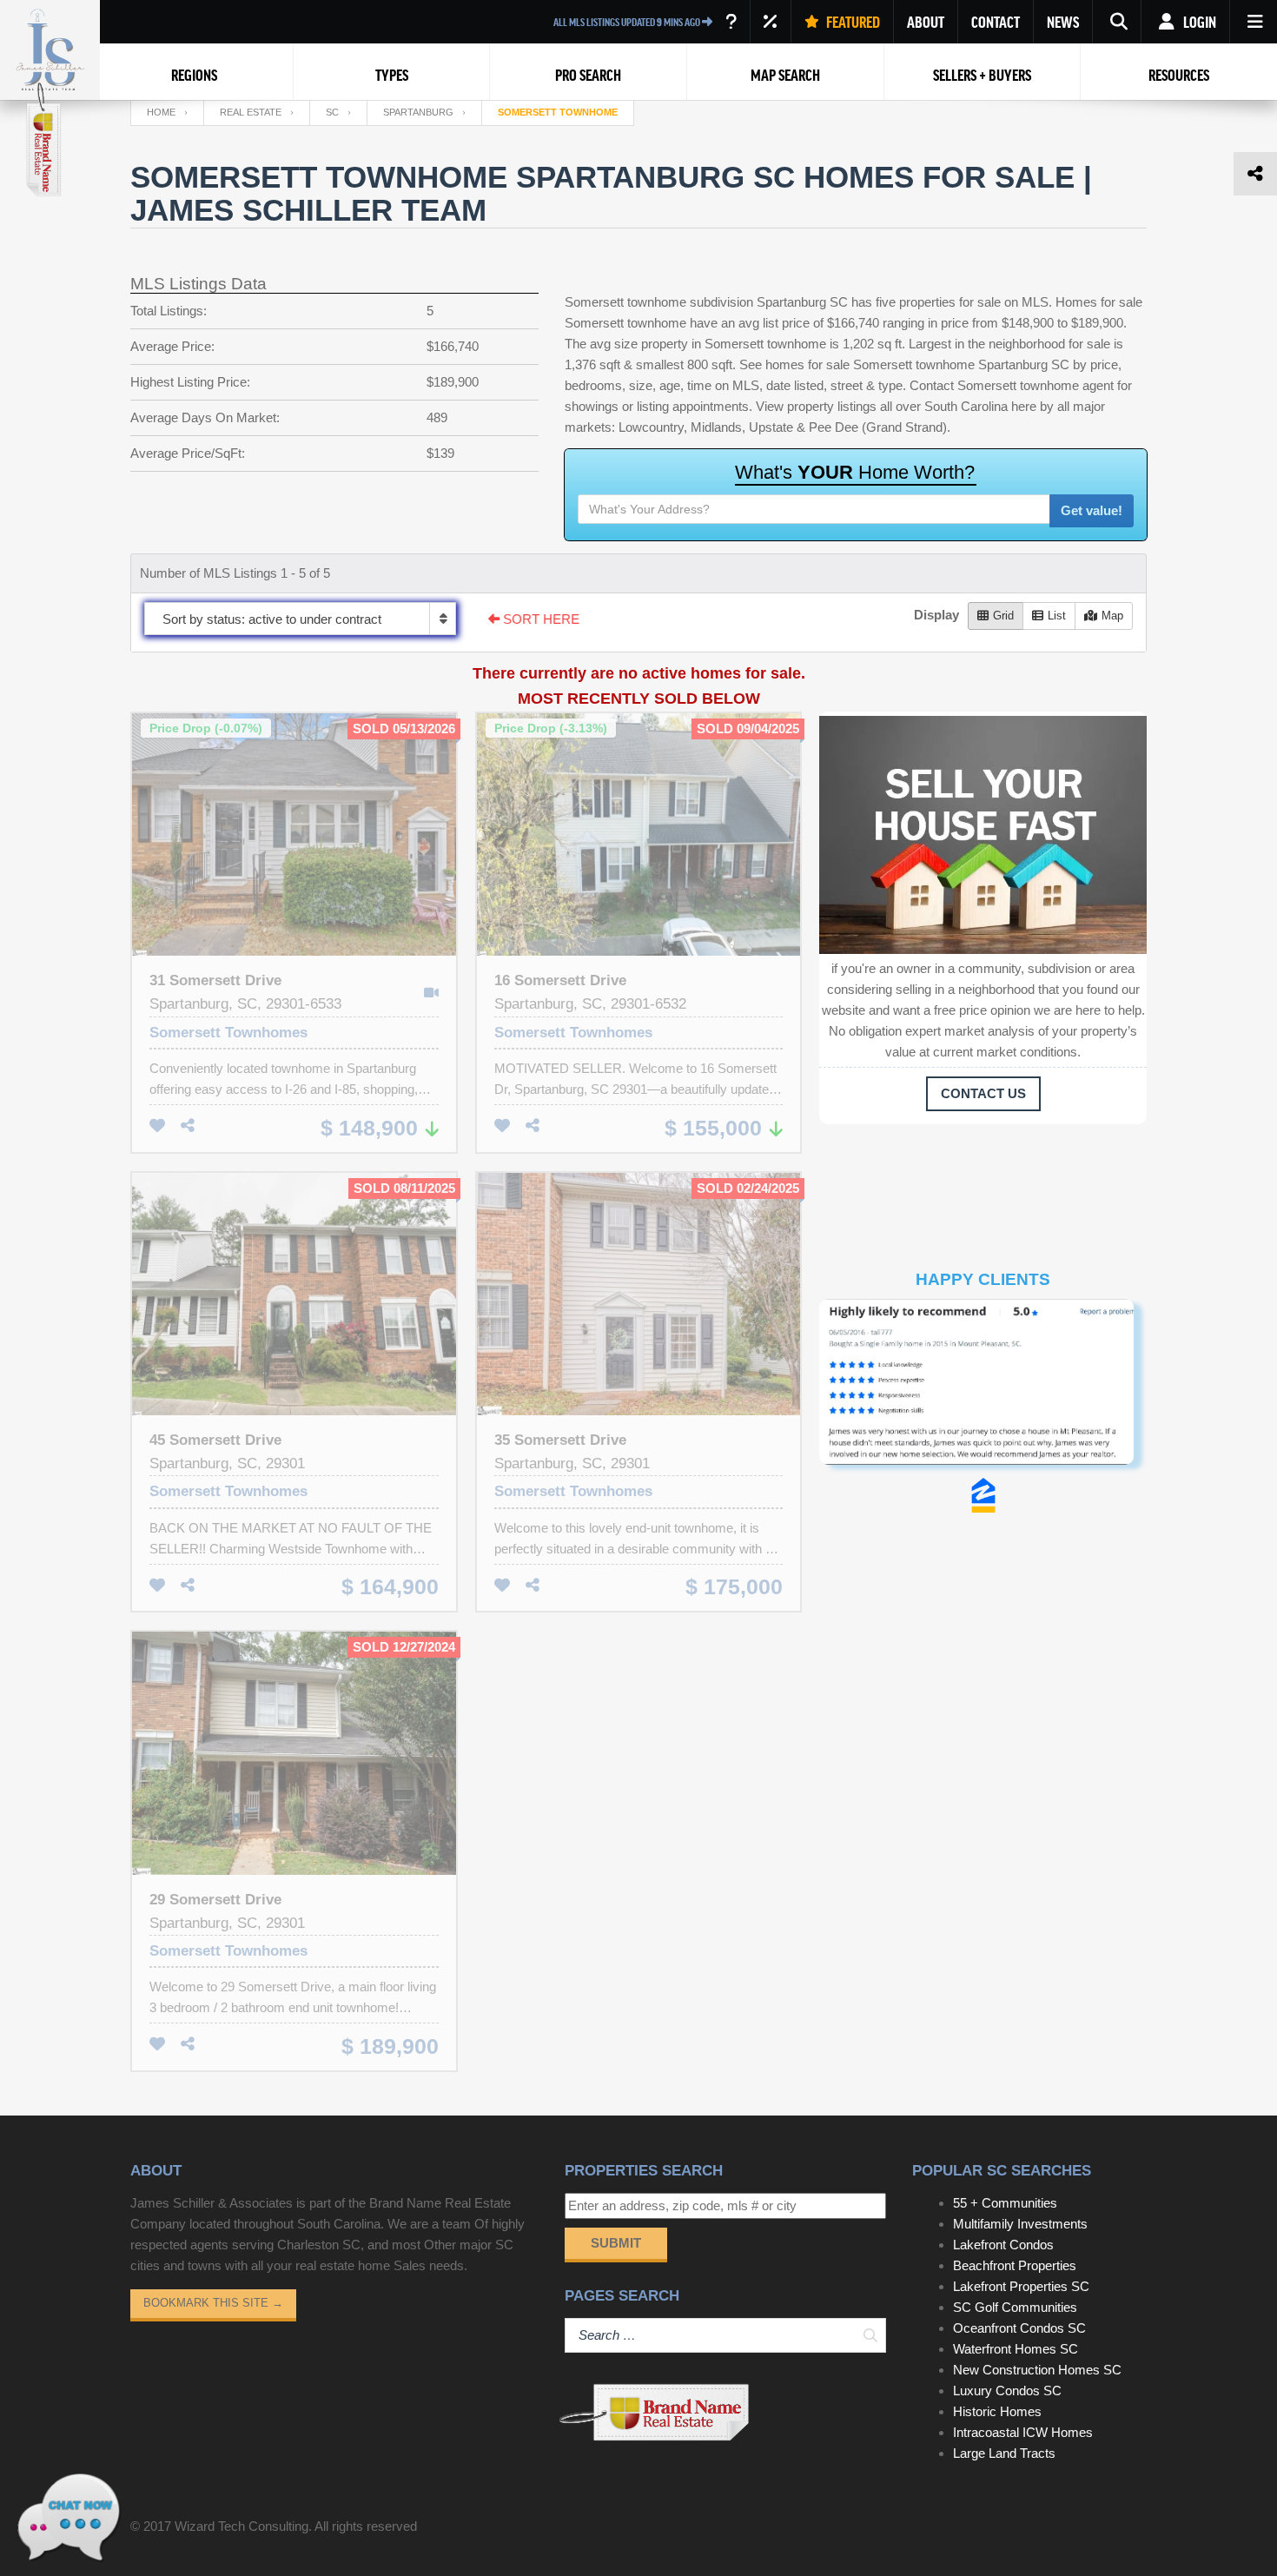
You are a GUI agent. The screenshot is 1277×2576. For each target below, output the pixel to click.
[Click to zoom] (983, 1388)
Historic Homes (997, 2411)
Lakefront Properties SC (1021, 2286)
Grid (1003, 616)
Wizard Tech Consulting (242, 2526)
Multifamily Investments (1020, 2224)
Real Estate (251, 112)
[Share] (188, 1126)
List (1057, 616)
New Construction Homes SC (1037, 2370)
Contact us (983, 1093)
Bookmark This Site (213, 2303)
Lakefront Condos (1003, 2245)
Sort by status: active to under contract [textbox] (272, 619)
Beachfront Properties (1015, 2265)
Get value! (1092, 510)
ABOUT (926, 22)
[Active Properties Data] (731, 22)
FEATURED (852, 22)
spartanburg (418, 112)
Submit (616, 2243)
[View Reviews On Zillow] (983, 1495)
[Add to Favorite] (157, 1126)
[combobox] (300, 619)
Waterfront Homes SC (1016, 2349)
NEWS (1063, 22)
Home (161, 112)
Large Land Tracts (1004, 2453)
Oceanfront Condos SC (1019, 2328)
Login (1198, 22)
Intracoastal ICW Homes (1023, 2432)
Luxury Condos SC (1007, 2391)
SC (332, 112)
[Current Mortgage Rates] (771, 22)
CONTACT (996, 22)
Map (1112, 616)
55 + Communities (1005, 2203)
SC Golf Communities (1015, 2307)
